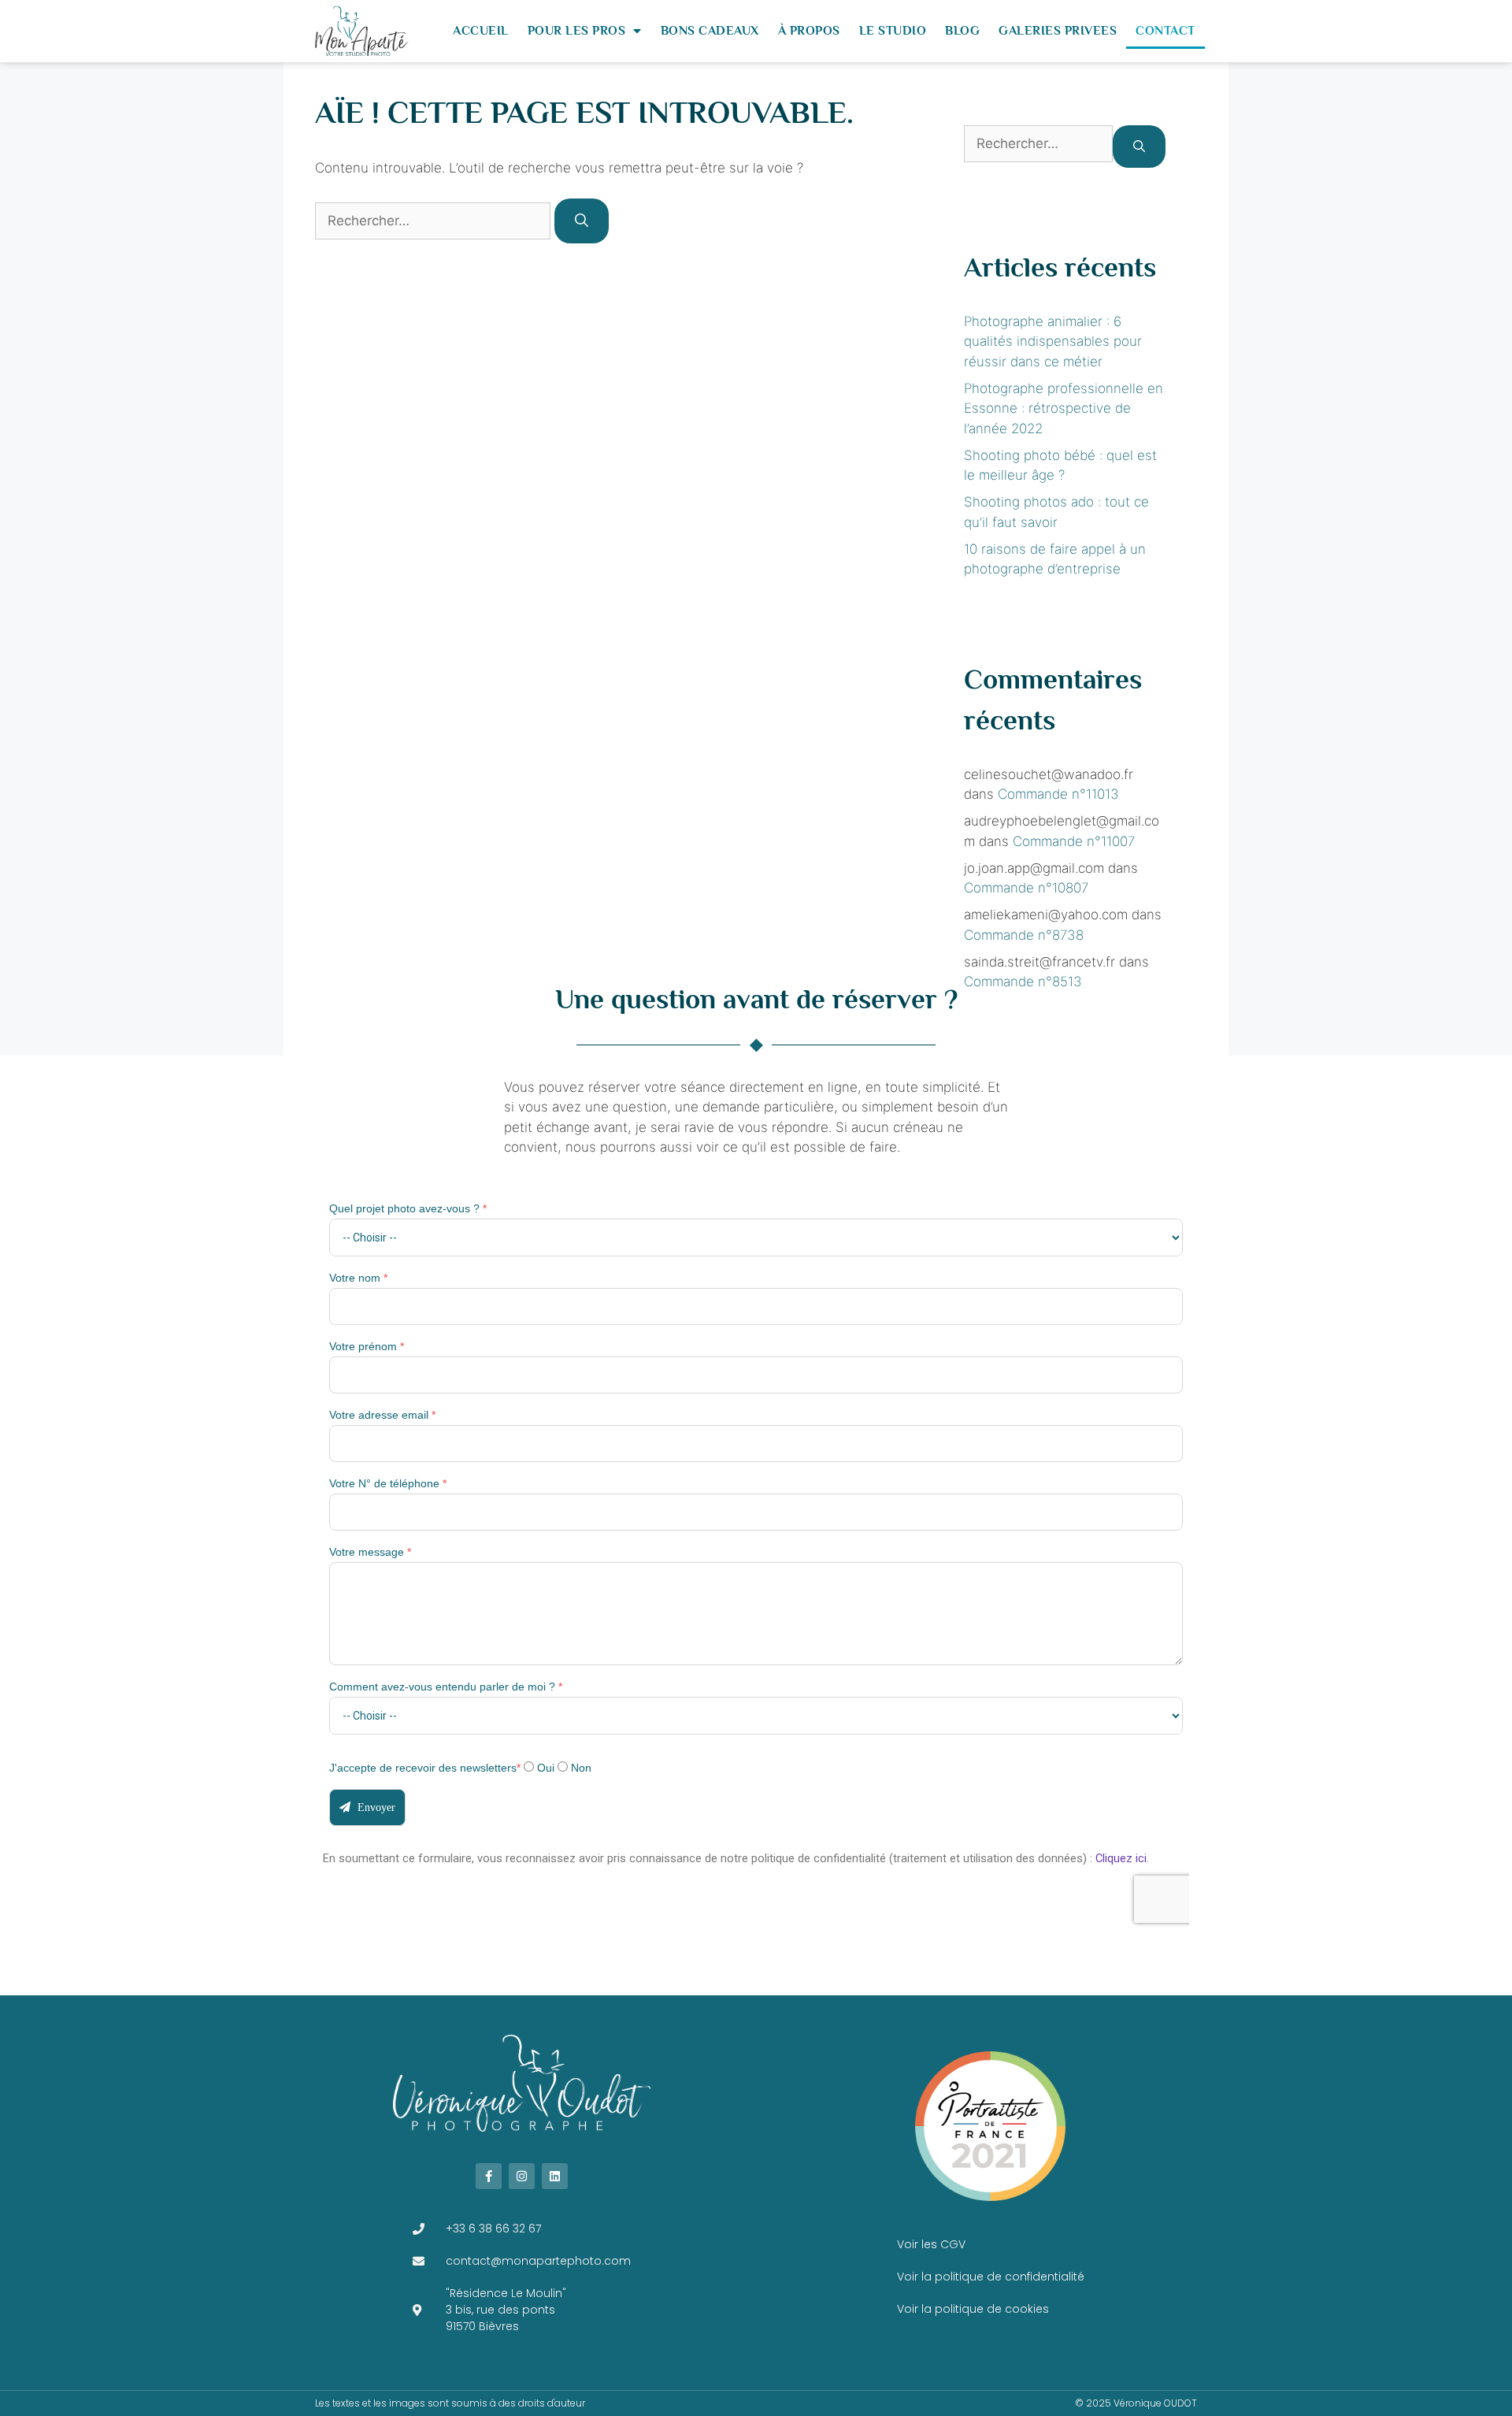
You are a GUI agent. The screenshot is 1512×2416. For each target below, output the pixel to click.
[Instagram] (522, 2176)
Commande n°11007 (1074, 841)
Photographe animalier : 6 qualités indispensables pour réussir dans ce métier (1053, 341)
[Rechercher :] (435, 221)
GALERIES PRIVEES (1058, 31)
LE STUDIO (893, 31)
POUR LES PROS (577, 31)
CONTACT (1165, 31)
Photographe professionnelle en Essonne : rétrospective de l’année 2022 (1064, 408)
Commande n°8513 (1023, 982)
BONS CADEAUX (710, 31)
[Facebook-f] (489, 2176)
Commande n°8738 (1024, 935)
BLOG (962, 31)
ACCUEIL (481, 31)
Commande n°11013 (1058, 794)
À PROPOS (809, 31)
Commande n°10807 (1026, 888)
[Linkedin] (555, 2176)
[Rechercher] (582, 221)
